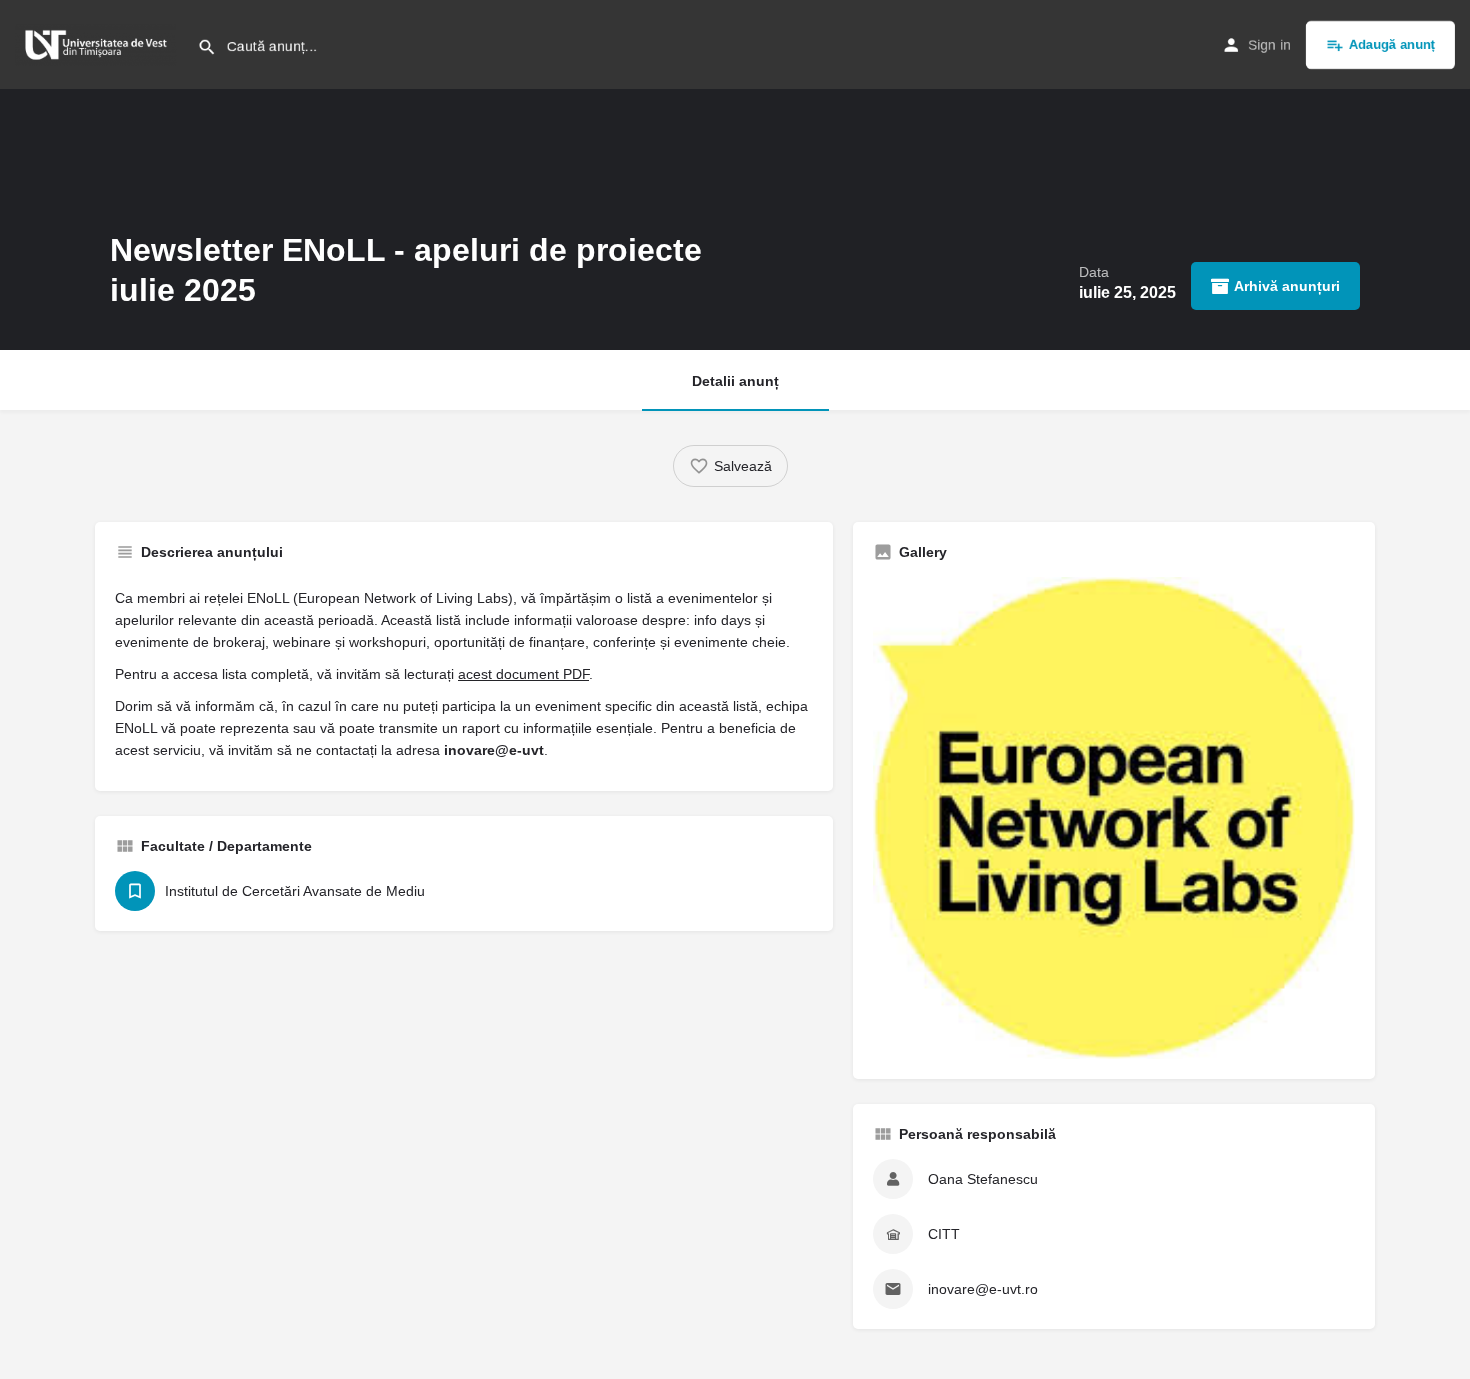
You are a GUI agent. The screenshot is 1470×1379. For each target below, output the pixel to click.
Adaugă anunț (1392, 44)
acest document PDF (523, 674)
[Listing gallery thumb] (1114, 818)
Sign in (1269, 45)
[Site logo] (98, 43)
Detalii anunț (735, 381)
